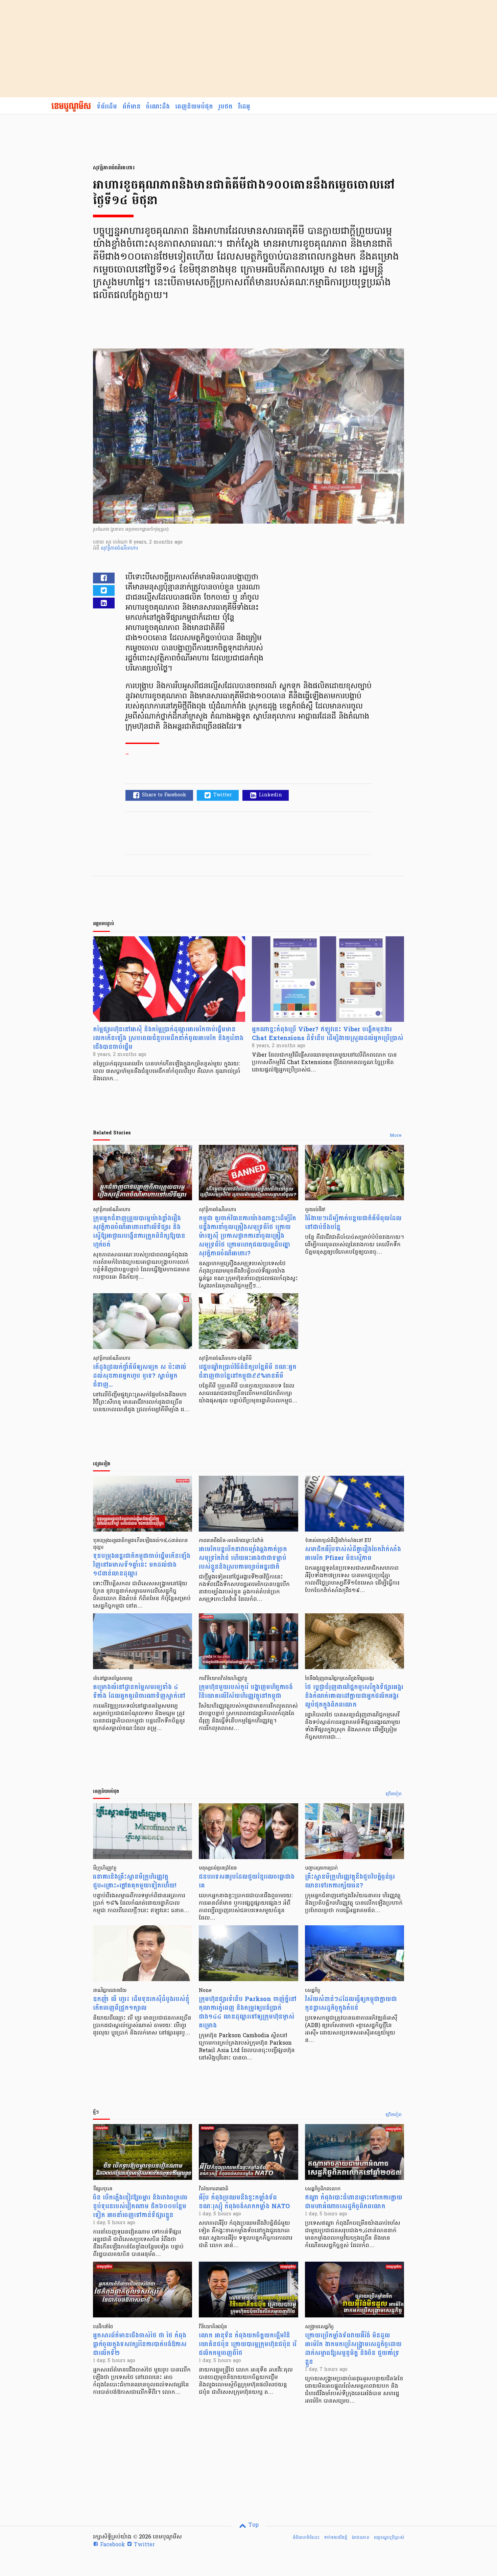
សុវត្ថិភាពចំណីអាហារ (119, 548)
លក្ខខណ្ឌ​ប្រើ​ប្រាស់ (389, 2537)
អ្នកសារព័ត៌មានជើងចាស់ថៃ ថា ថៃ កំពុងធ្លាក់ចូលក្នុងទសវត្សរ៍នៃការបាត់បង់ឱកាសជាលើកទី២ (140, 2344)
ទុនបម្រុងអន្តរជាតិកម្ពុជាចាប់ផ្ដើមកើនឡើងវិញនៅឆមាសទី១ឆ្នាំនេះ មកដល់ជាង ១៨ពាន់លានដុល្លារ (142, 1565)
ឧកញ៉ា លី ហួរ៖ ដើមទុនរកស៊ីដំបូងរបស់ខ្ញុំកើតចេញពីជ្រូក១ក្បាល (141, 2004)
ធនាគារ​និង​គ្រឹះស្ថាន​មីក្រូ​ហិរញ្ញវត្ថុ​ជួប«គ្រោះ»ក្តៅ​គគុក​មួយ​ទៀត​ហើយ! (135, 1881)
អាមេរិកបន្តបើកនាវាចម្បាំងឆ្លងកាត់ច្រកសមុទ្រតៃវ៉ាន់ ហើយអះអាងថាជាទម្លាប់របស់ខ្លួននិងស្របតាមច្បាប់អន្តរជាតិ (243, 1558)
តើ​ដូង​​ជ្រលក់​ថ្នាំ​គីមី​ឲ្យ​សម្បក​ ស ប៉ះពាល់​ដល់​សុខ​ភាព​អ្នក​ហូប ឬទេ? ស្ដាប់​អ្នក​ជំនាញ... (140, 1376)
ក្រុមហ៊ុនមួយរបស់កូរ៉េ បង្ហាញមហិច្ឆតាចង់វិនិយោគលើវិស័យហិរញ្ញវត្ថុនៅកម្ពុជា (246, 1692)
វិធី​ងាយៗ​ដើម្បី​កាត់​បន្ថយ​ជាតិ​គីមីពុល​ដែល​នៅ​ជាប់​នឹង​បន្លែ (353, 1223)
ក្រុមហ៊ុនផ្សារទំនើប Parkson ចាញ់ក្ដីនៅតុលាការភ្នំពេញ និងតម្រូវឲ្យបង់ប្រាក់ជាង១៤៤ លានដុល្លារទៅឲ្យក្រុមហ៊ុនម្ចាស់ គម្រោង (248, 2012)
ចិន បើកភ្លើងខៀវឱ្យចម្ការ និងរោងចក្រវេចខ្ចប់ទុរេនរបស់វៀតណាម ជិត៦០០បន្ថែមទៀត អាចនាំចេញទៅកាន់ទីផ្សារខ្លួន (140, 2206)
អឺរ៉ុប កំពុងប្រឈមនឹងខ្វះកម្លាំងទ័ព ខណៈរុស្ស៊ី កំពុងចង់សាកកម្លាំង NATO (244, 2202)
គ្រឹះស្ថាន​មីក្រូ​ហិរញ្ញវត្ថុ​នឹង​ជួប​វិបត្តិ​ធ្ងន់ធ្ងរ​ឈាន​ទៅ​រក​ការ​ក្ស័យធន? (350, 1881)
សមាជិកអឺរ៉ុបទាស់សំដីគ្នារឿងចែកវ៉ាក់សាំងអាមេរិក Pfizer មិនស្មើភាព (353, 1554)
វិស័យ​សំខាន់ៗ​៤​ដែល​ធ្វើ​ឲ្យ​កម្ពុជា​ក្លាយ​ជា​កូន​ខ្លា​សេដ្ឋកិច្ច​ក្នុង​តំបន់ (351, 2004)
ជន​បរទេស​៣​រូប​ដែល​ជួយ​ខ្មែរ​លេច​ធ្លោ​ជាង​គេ (247, 1881)
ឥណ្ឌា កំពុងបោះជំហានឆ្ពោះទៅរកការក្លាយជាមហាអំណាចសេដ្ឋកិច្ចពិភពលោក (354, 2202)
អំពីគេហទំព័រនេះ (306, 2537)
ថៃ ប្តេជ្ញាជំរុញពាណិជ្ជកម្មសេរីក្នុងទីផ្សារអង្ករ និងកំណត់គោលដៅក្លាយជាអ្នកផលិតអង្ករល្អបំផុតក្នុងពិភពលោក (354, 1696)
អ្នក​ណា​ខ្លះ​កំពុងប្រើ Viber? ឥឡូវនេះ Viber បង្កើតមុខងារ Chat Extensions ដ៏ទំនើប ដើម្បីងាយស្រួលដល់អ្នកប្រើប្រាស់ (328, 1034)
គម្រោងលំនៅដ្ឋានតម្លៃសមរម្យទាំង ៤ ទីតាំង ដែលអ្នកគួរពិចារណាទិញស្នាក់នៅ (139, 1692)
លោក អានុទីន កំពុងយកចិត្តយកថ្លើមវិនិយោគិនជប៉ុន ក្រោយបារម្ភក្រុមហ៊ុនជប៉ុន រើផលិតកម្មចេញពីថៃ (248, 2344)
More (396, 1136)
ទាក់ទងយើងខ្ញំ (336, 2537)
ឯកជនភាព (360, 2537)
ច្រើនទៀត (394, 1794)
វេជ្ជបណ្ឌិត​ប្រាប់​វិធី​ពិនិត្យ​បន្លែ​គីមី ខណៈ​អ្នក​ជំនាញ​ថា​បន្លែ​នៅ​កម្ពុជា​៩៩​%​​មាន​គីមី (248, 1371)
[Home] (71, 107)
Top (253, 2525)
